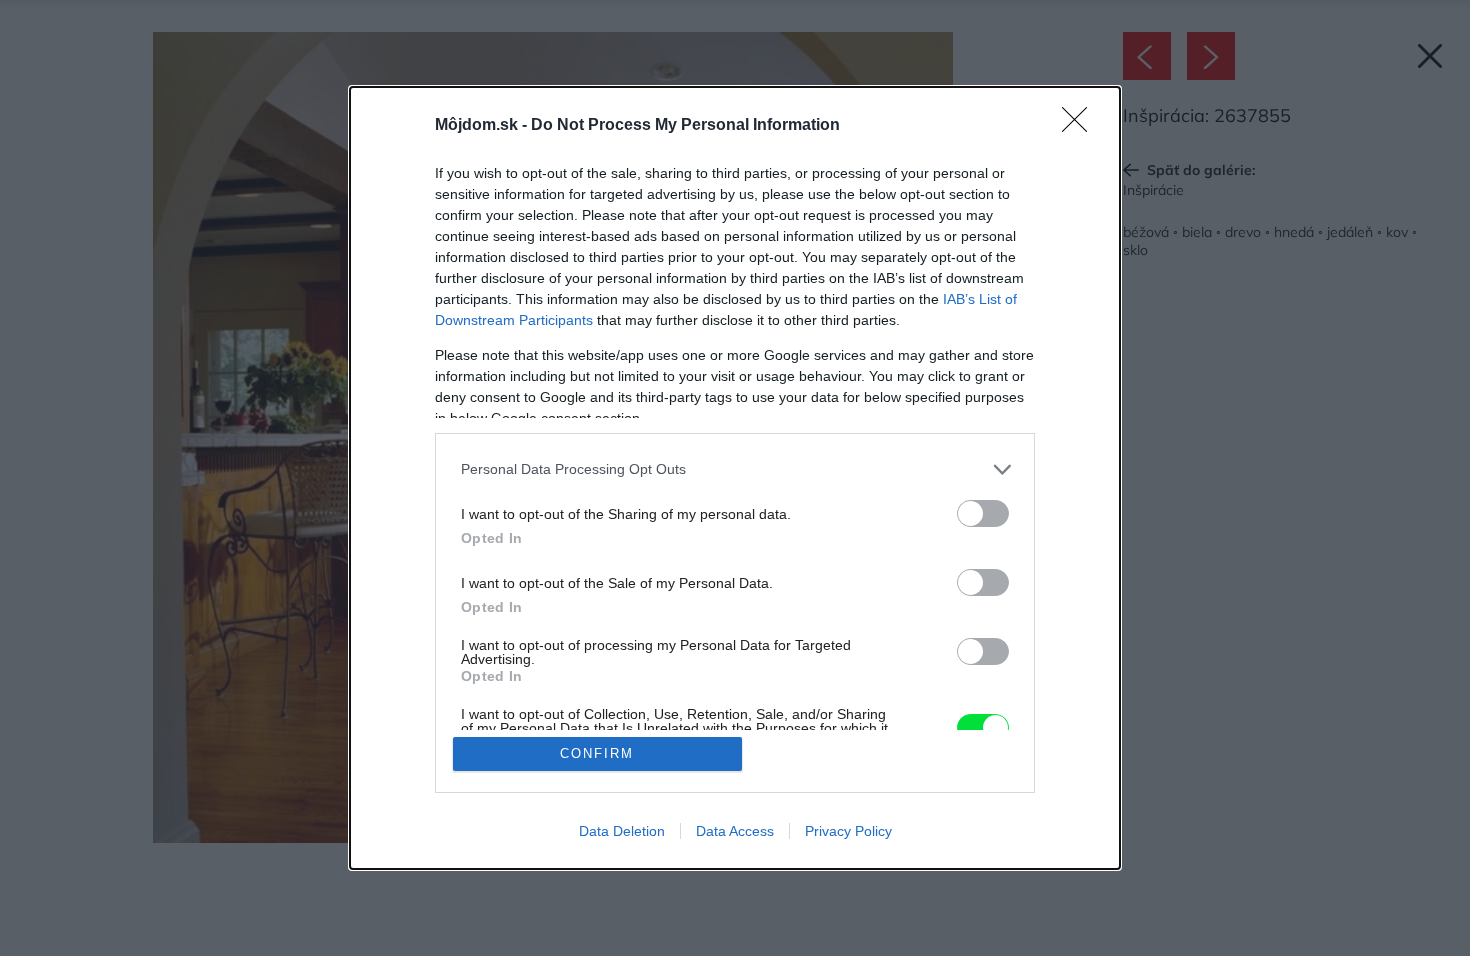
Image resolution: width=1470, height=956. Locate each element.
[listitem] (735, 469)
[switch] (983, 513)
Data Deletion (622, 831)
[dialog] (735, 478)
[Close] (1081, 126)
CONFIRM (597, 753)
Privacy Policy (848, 831)
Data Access (735, 831)
